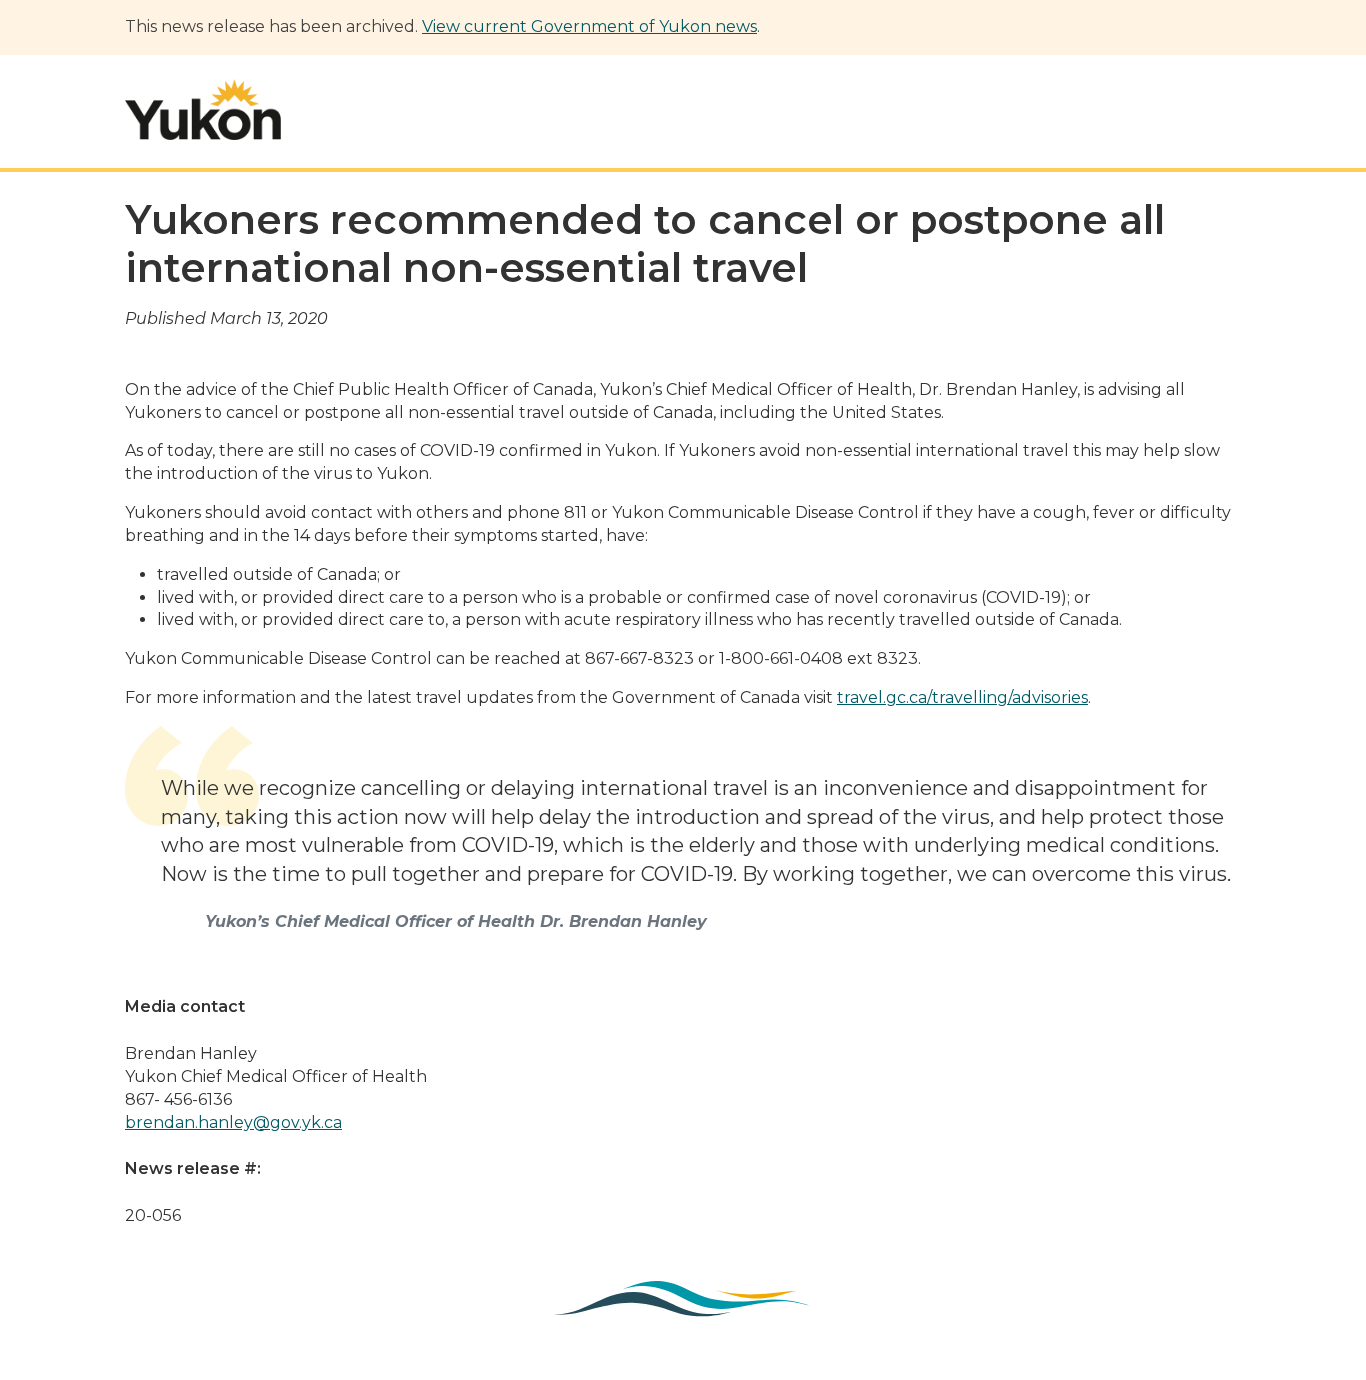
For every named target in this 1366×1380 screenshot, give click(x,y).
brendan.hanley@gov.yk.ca (233, 1122)
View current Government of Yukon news (589, 26)
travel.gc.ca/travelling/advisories (962, 697)
